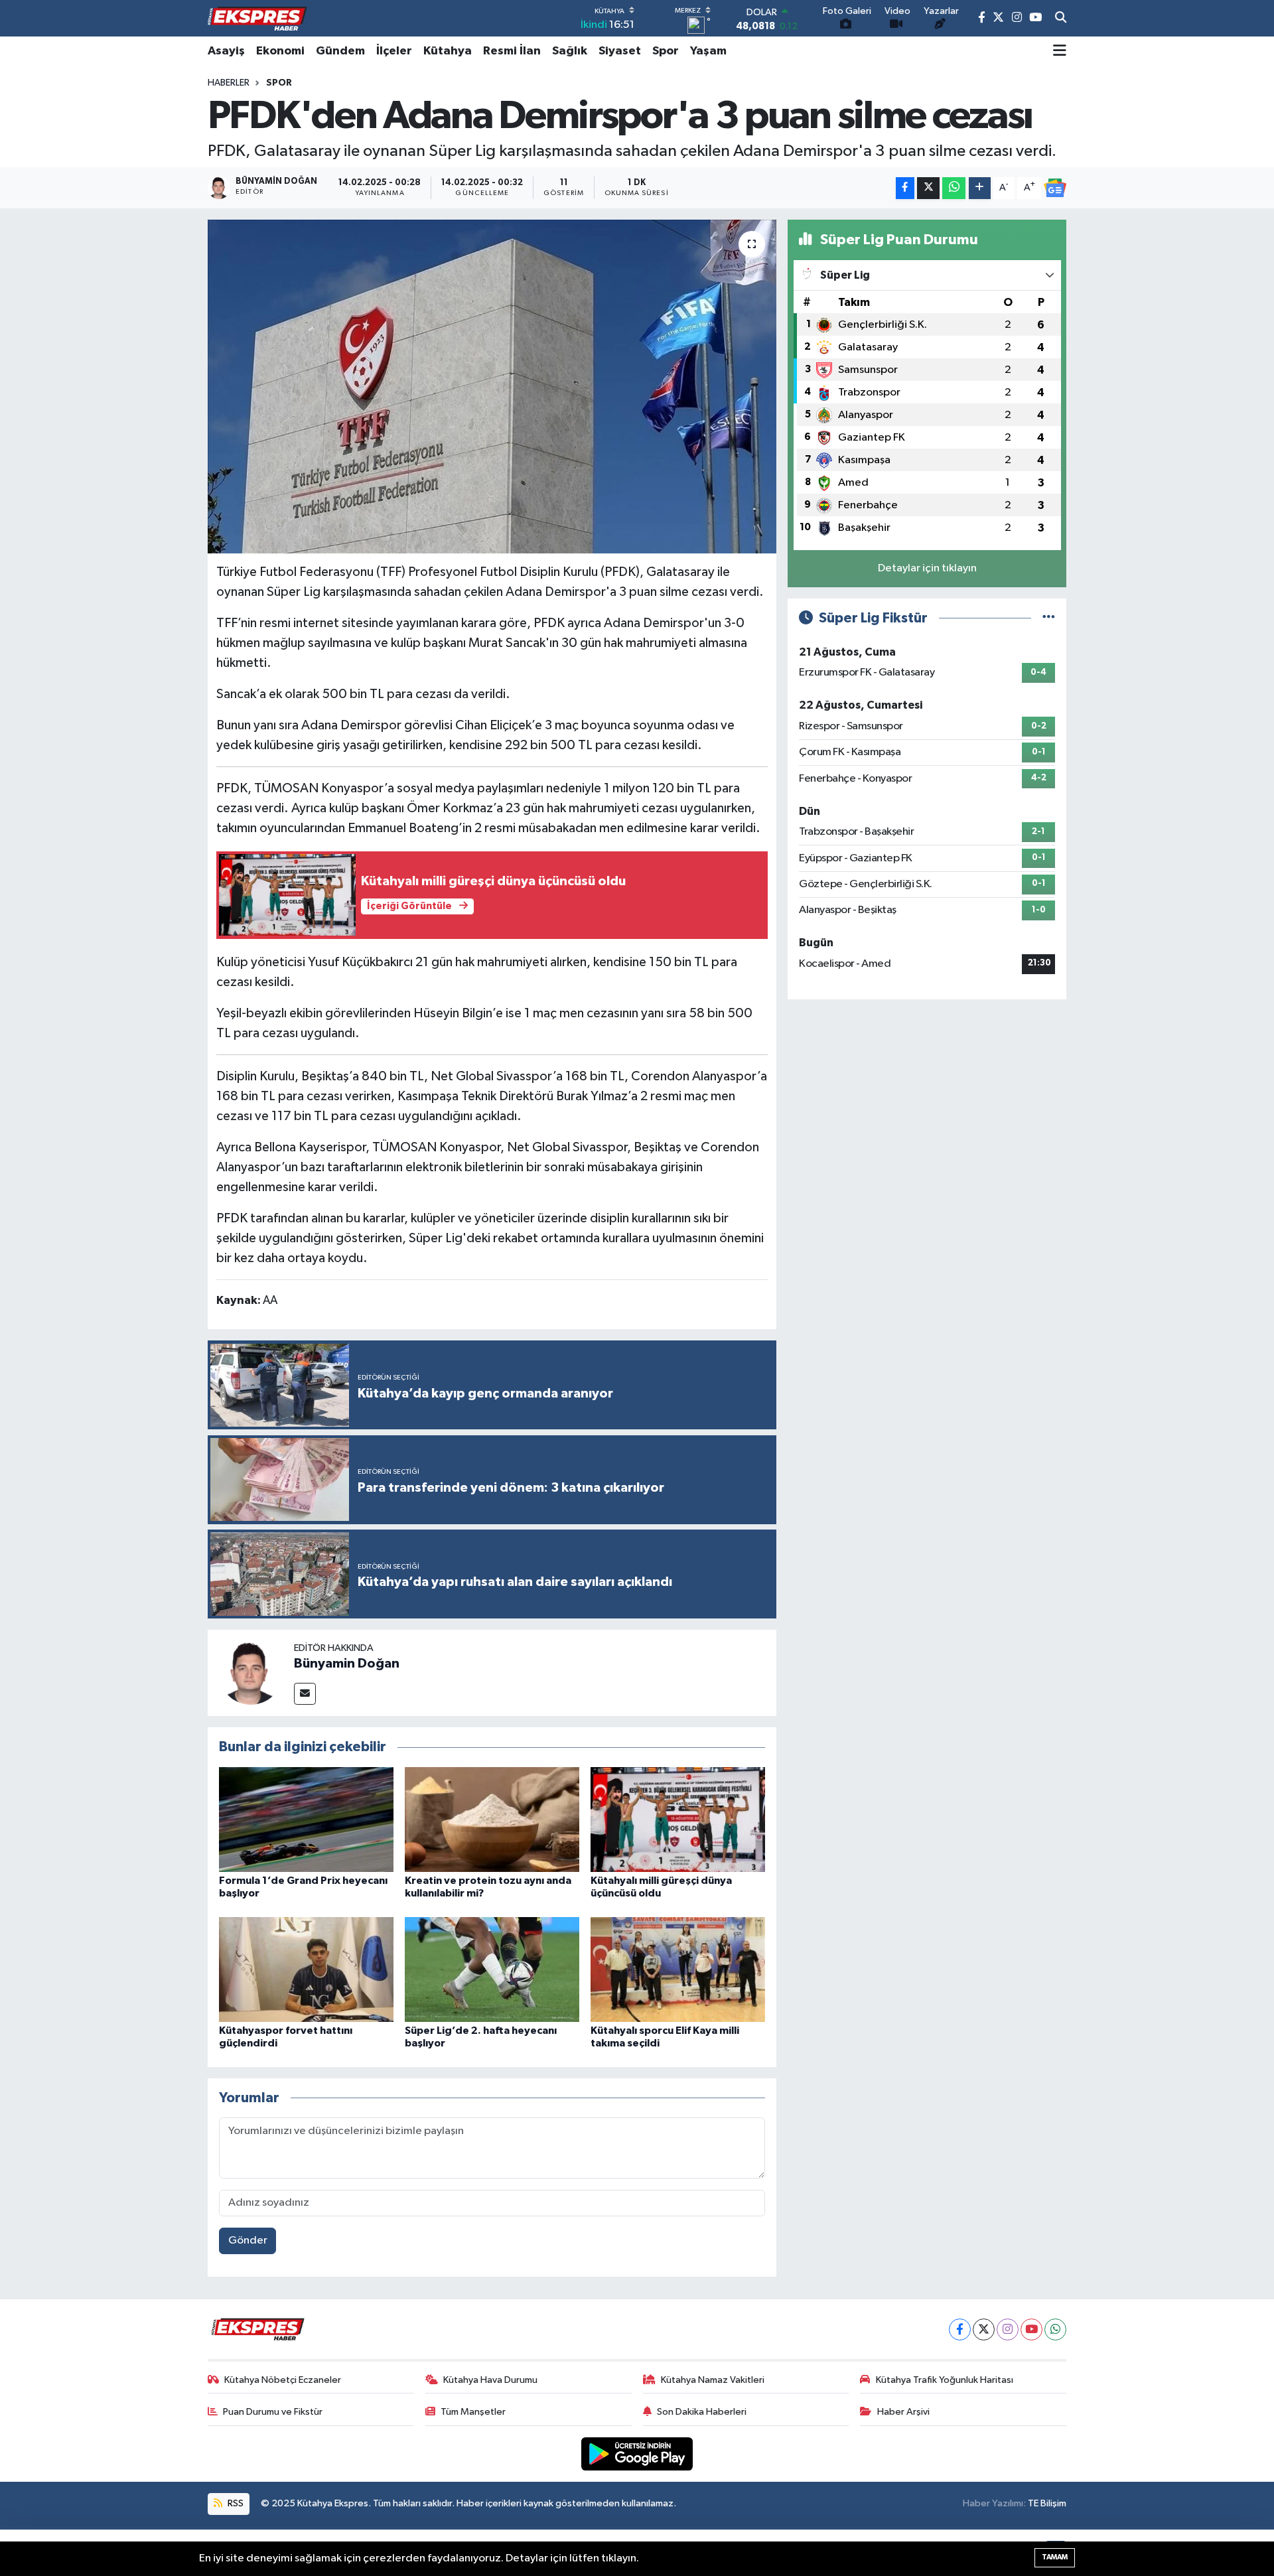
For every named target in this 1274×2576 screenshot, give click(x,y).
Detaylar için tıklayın (927, 568)
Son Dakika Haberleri (702, 2412)
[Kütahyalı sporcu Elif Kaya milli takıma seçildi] (678, 1969)
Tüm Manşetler (473, 2412)
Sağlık (570, 51)
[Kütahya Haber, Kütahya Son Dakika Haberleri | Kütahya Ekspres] (257, 19)
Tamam (1055, 2557)
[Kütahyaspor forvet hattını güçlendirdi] (306, 1969)
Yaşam (708, 51)
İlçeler (394, 51)
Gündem (340, 51)
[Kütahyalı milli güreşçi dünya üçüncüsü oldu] (678, 1819)
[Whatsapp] (1055, 2329)
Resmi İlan (512, 51)
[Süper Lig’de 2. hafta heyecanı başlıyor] (492, 1969)
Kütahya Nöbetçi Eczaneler (283, 2380)
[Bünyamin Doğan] (251, 1673)
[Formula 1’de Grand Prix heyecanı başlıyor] (306, 1819)
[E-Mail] (305, 1694)
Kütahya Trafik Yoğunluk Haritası (945, 2380)
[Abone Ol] (1055, 188)
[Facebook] (960, 2329)
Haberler (229, 83)
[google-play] (637, 2454)
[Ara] (1061, 19)
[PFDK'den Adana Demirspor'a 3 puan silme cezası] (492, 386)
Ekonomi (280, 51)
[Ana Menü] (1060, 51)
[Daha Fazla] (980, 188)
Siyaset (620, 51)
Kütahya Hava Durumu (490, 2380)
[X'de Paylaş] (928, 188)
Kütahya (448, 51)
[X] (984, 2329)
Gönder (248, 2241)
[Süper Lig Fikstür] (1049, 618)
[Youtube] (1031, 2329)
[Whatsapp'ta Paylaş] (954, 188)
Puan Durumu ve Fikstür (273, 2412)
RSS (235, 2503)
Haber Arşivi (903, 2412)
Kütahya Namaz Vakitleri (713, 2380)
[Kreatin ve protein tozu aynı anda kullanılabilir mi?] (492, 1819)
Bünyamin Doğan (347, 1664)
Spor (666, 51)
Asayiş (226, 51)
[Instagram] (1008, 2329)
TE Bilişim (1047, 2503)
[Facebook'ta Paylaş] (905, 188)
